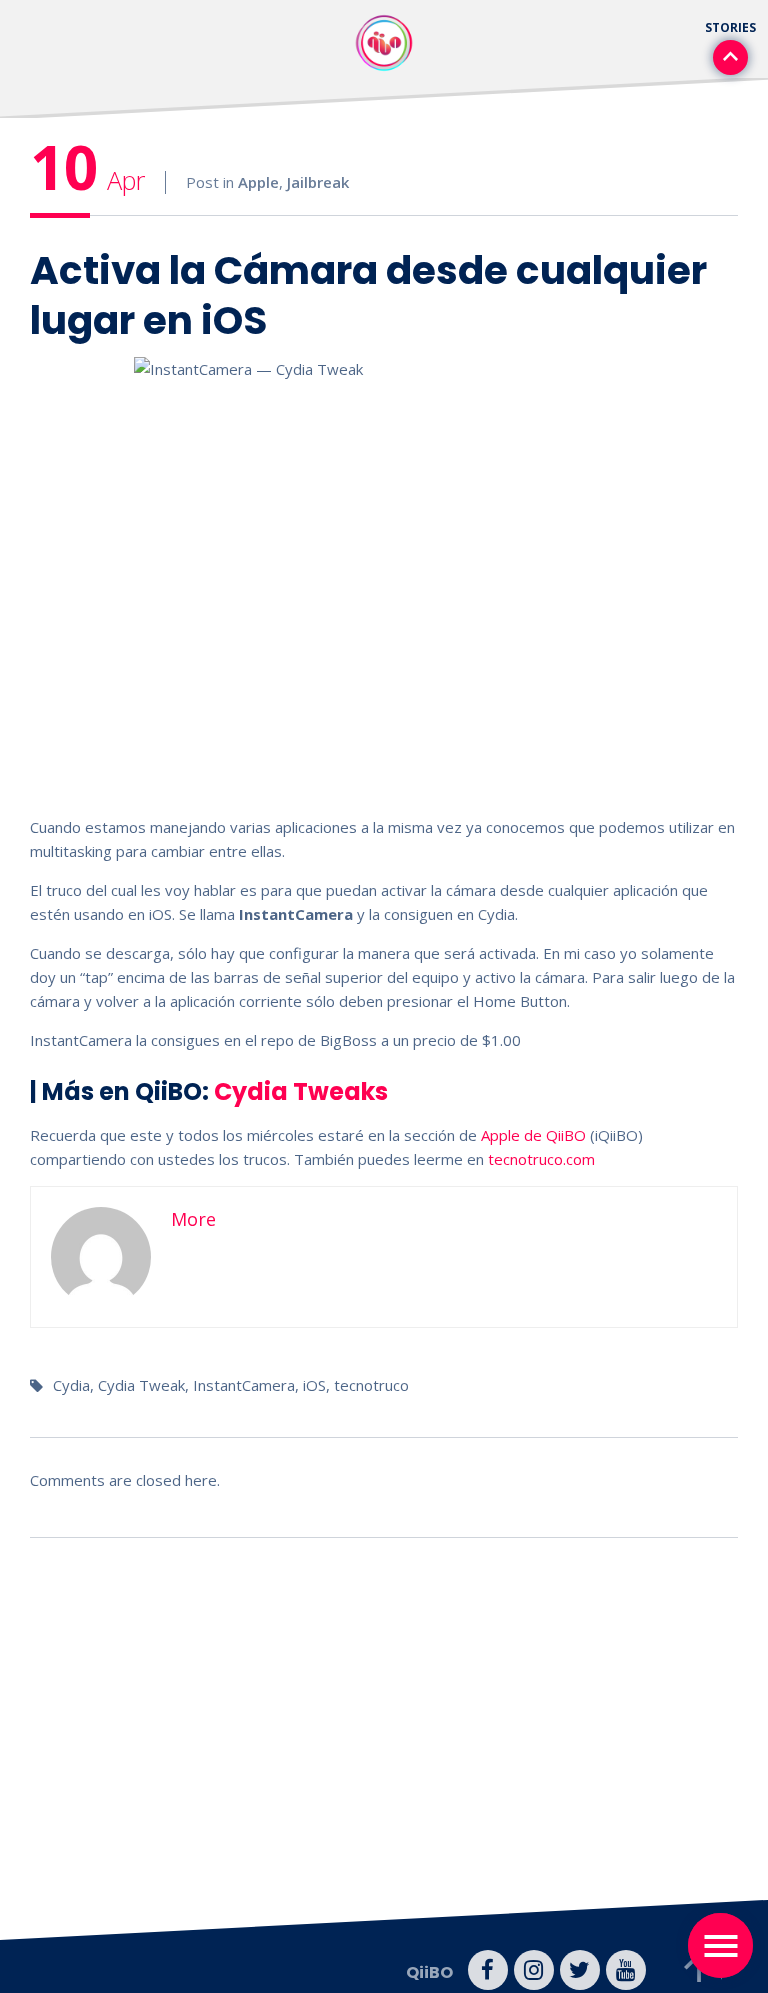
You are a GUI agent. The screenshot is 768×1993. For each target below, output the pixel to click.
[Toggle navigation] (720, 1945)
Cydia (71, 1385)
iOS (314, 1385)
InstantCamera (244, 1385)
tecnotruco (371, 1385)
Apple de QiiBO (533, 1135)
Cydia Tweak (141, 1385)
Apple (258, 182)
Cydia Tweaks (301, 1091)
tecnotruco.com (541, 1159)
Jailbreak (318, 182)
